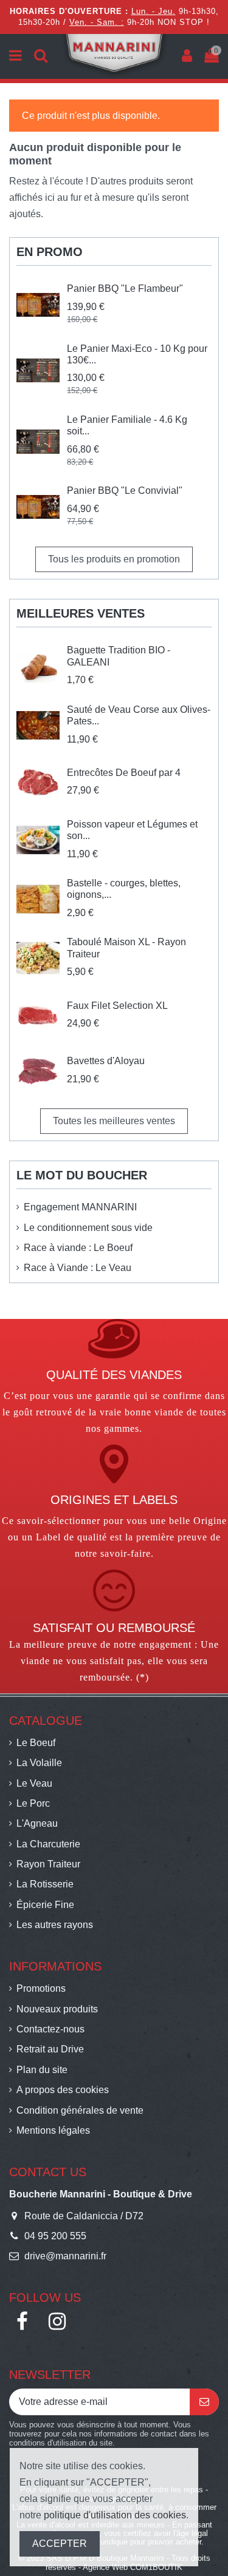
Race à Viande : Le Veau (78, 1268)
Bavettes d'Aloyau (106, 1061)
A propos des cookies (63, 2090)
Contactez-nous (50, 2029)
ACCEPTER (60, 2544)
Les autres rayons (55, 1925)
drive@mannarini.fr (65, 2256)
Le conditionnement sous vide (88, 1228)
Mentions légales (53, 2130)
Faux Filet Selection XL (117, 1006)
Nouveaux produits (57, 2009)
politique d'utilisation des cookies (115, 2515)
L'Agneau (37, 1823)
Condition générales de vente (80, 2110)
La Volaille (39, 1763)
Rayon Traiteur (48, 1864)
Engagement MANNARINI (80, 1207)
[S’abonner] (204, 2402)
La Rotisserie (45, 1884)
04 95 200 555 (55, 2236)
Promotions (41, 1988)
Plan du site (42, 2070)
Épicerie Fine (45, 1905)
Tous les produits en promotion (114, 559)
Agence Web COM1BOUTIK (133, 2567)
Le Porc (33, 1803)
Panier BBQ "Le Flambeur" (125, 288)
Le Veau (34, 1783)
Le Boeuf (36, 1743)
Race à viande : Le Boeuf (78, 1248)
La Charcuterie (48, 1844)
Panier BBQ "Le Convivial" (125, 491)
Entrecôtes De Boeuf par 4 (124, 773)
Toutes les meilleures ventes (114, 1121)
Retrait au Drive (50, 2049)
